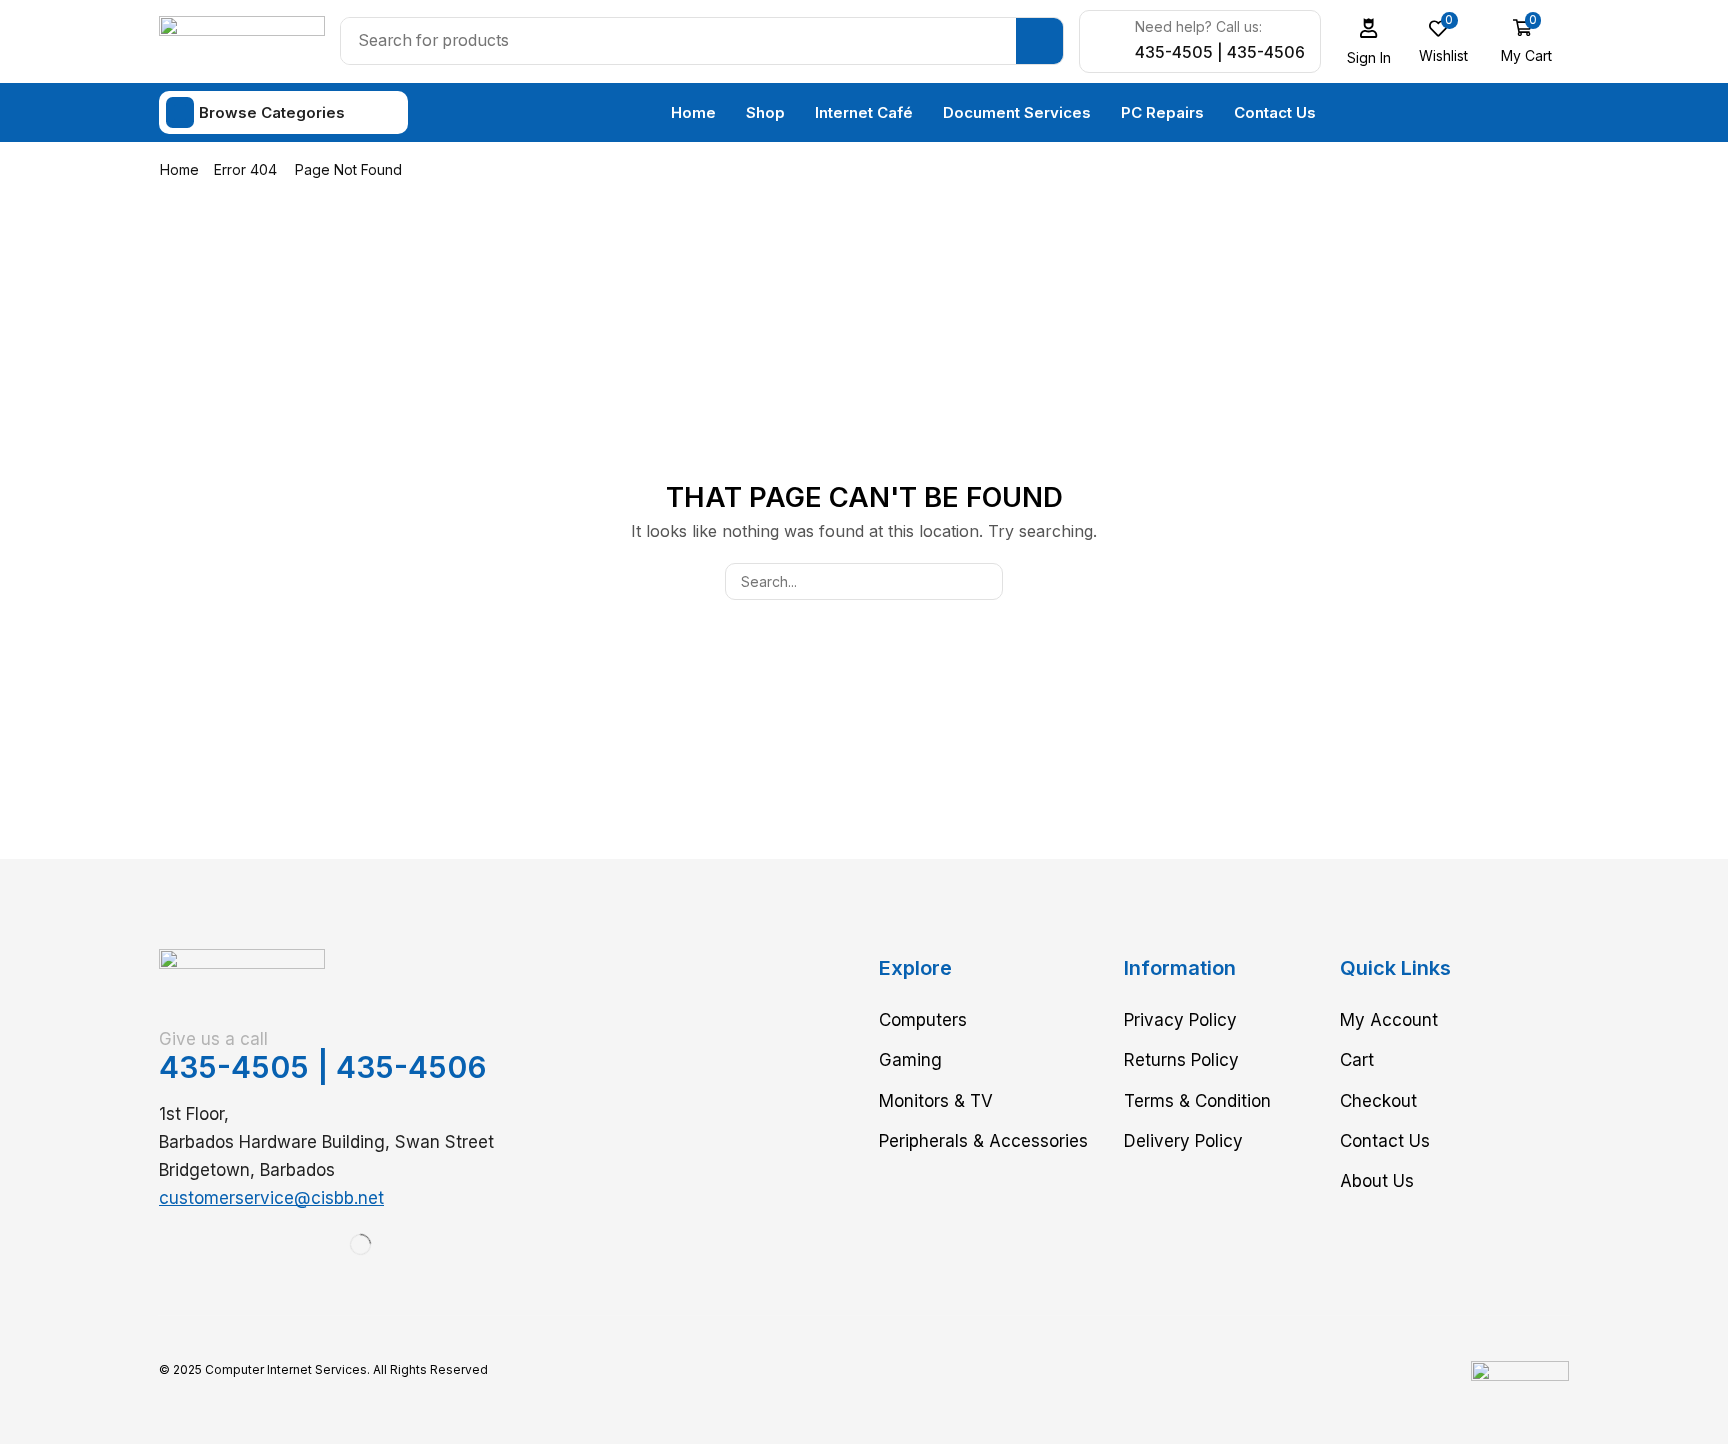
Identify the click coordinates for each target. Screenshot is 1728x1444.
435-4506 (411, 1067)
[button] (1369, 41)
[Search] (1039, 41)
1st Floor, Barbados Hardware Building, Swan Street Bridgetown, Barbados (326, 1142)
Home (179, 169)
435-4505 (234, 1067)
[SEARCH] (984, 581)
